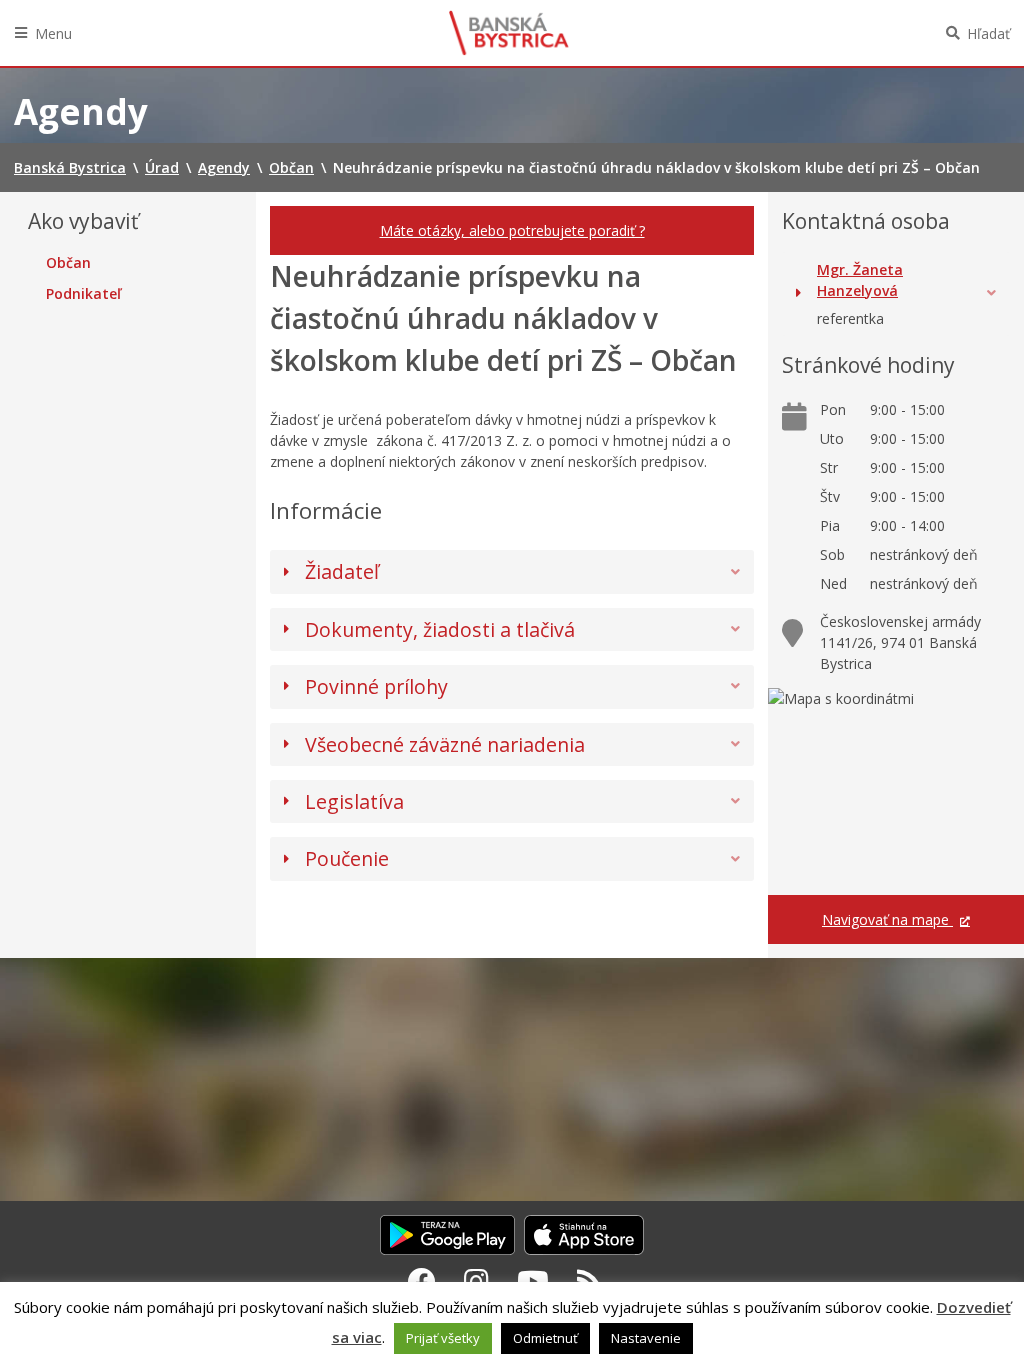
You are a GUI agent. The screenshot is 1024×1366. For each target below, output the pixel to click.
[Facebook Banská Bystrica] (422, 1281)
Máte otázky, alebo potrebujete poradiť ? (512, 230)
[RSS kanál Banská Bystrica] (589, 1281)
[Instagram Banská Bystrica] (476, 1281)
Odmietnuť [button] (545, 1338)
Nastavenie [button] (646, 1338)
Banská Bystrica (509, 33)
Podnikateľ (83, 294)
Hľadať (988, 33)
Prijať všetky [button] (443, 1338)
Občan (68, 263)
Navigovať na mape (887, 919)
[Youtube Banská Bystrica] (533, 1281)
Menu (53, 33)
